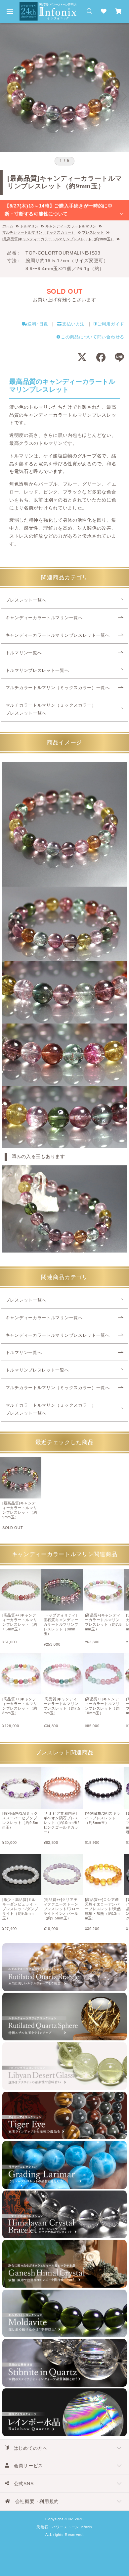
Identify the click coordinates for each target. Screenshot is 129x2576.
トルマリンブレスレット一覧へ (37, 671)
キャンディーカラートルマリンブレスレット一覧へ (58, 635)
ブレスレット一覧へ (26, 600)
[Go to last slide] (5, 96)
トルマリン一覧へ (24, 653)
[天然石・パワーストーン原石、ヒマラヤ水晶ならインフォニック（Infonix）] (48, 6)
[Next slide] (124, 96)
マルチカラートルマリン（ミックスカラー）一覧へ (58, 688)
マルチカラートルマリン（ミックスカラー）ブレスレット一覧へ (51, 709)
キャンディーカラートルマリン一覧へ (44, 618)
